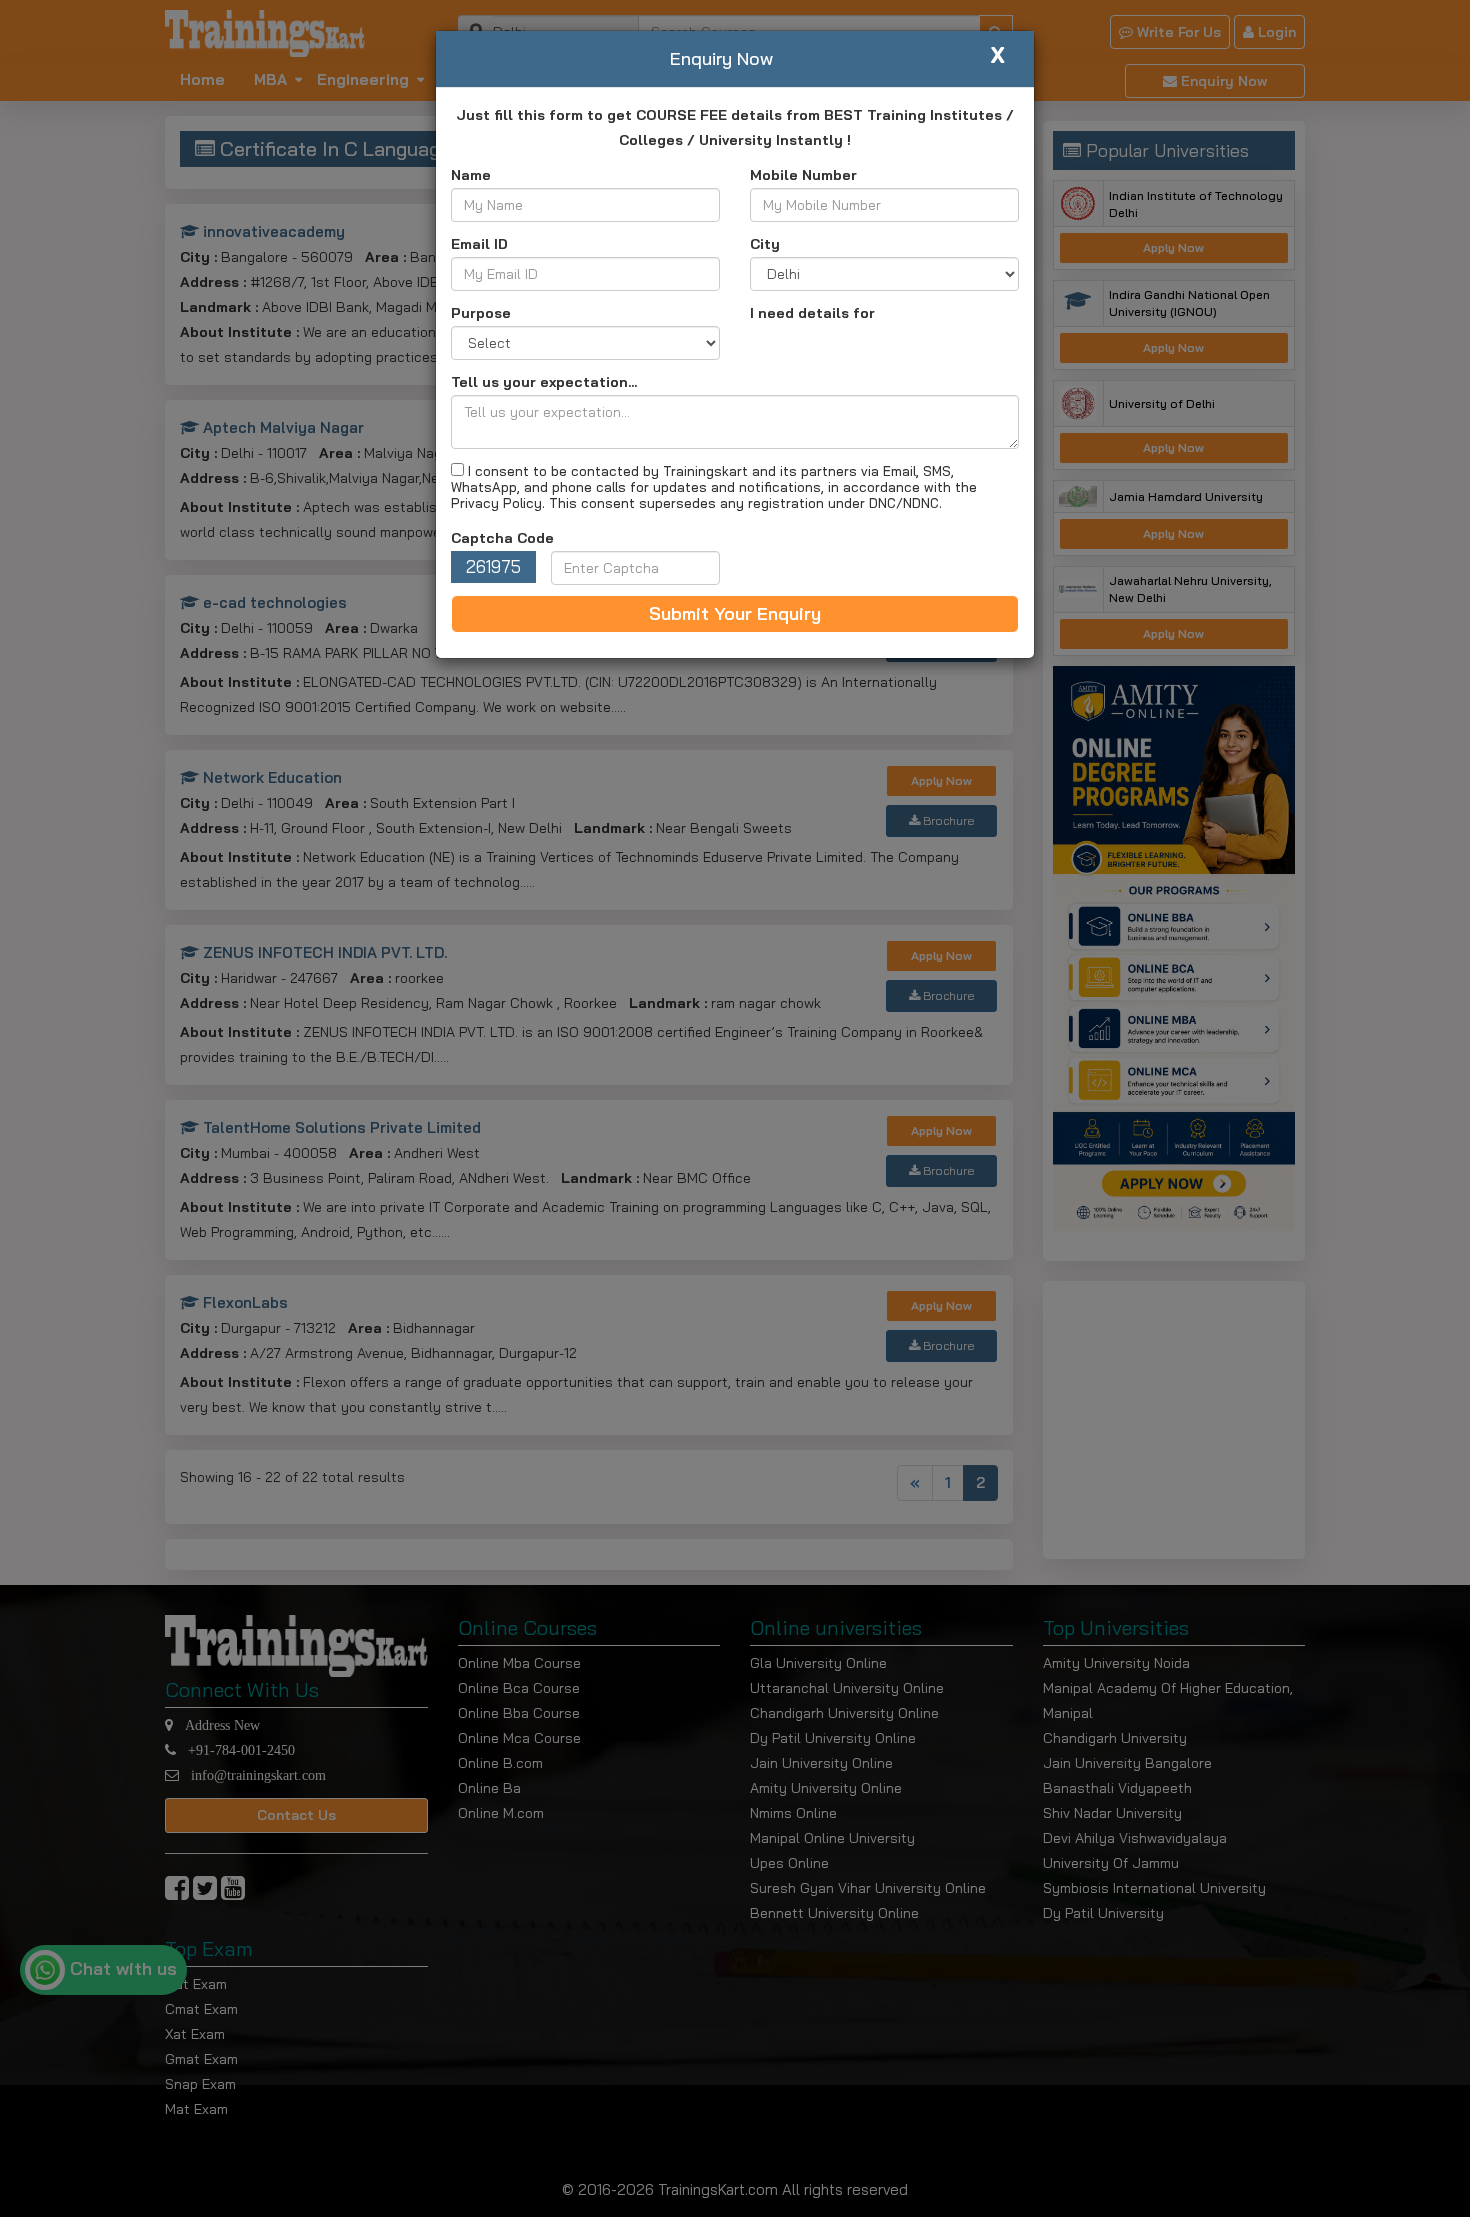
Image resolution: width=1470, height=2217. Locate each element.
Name (471, 175)
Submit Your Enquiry (735, 613)
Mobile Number (803, 175)
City (765, 244)
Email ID (479, 244)
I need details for (812, 313)
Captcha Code (502, 538)
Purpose (481, 313)
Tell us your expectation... (544, 382)
